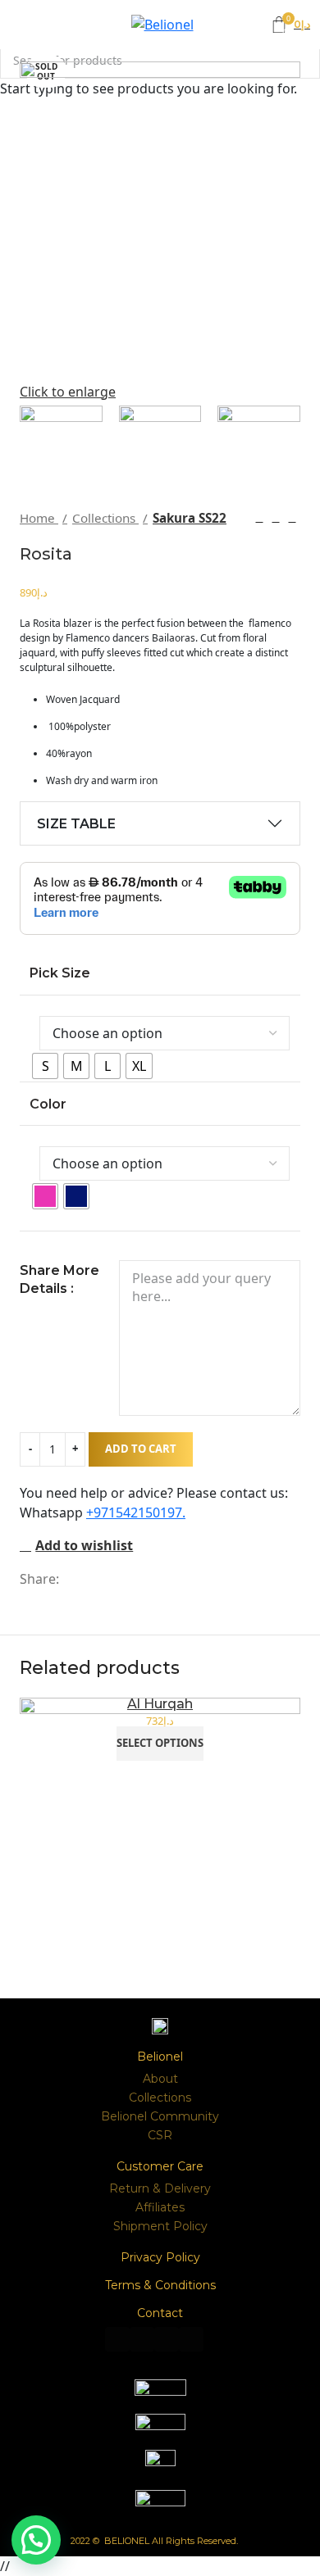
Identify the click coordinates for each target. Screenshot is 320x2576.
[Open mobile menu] (10, 25)
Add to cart (141, 1449)
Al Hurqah (160, 1704)
